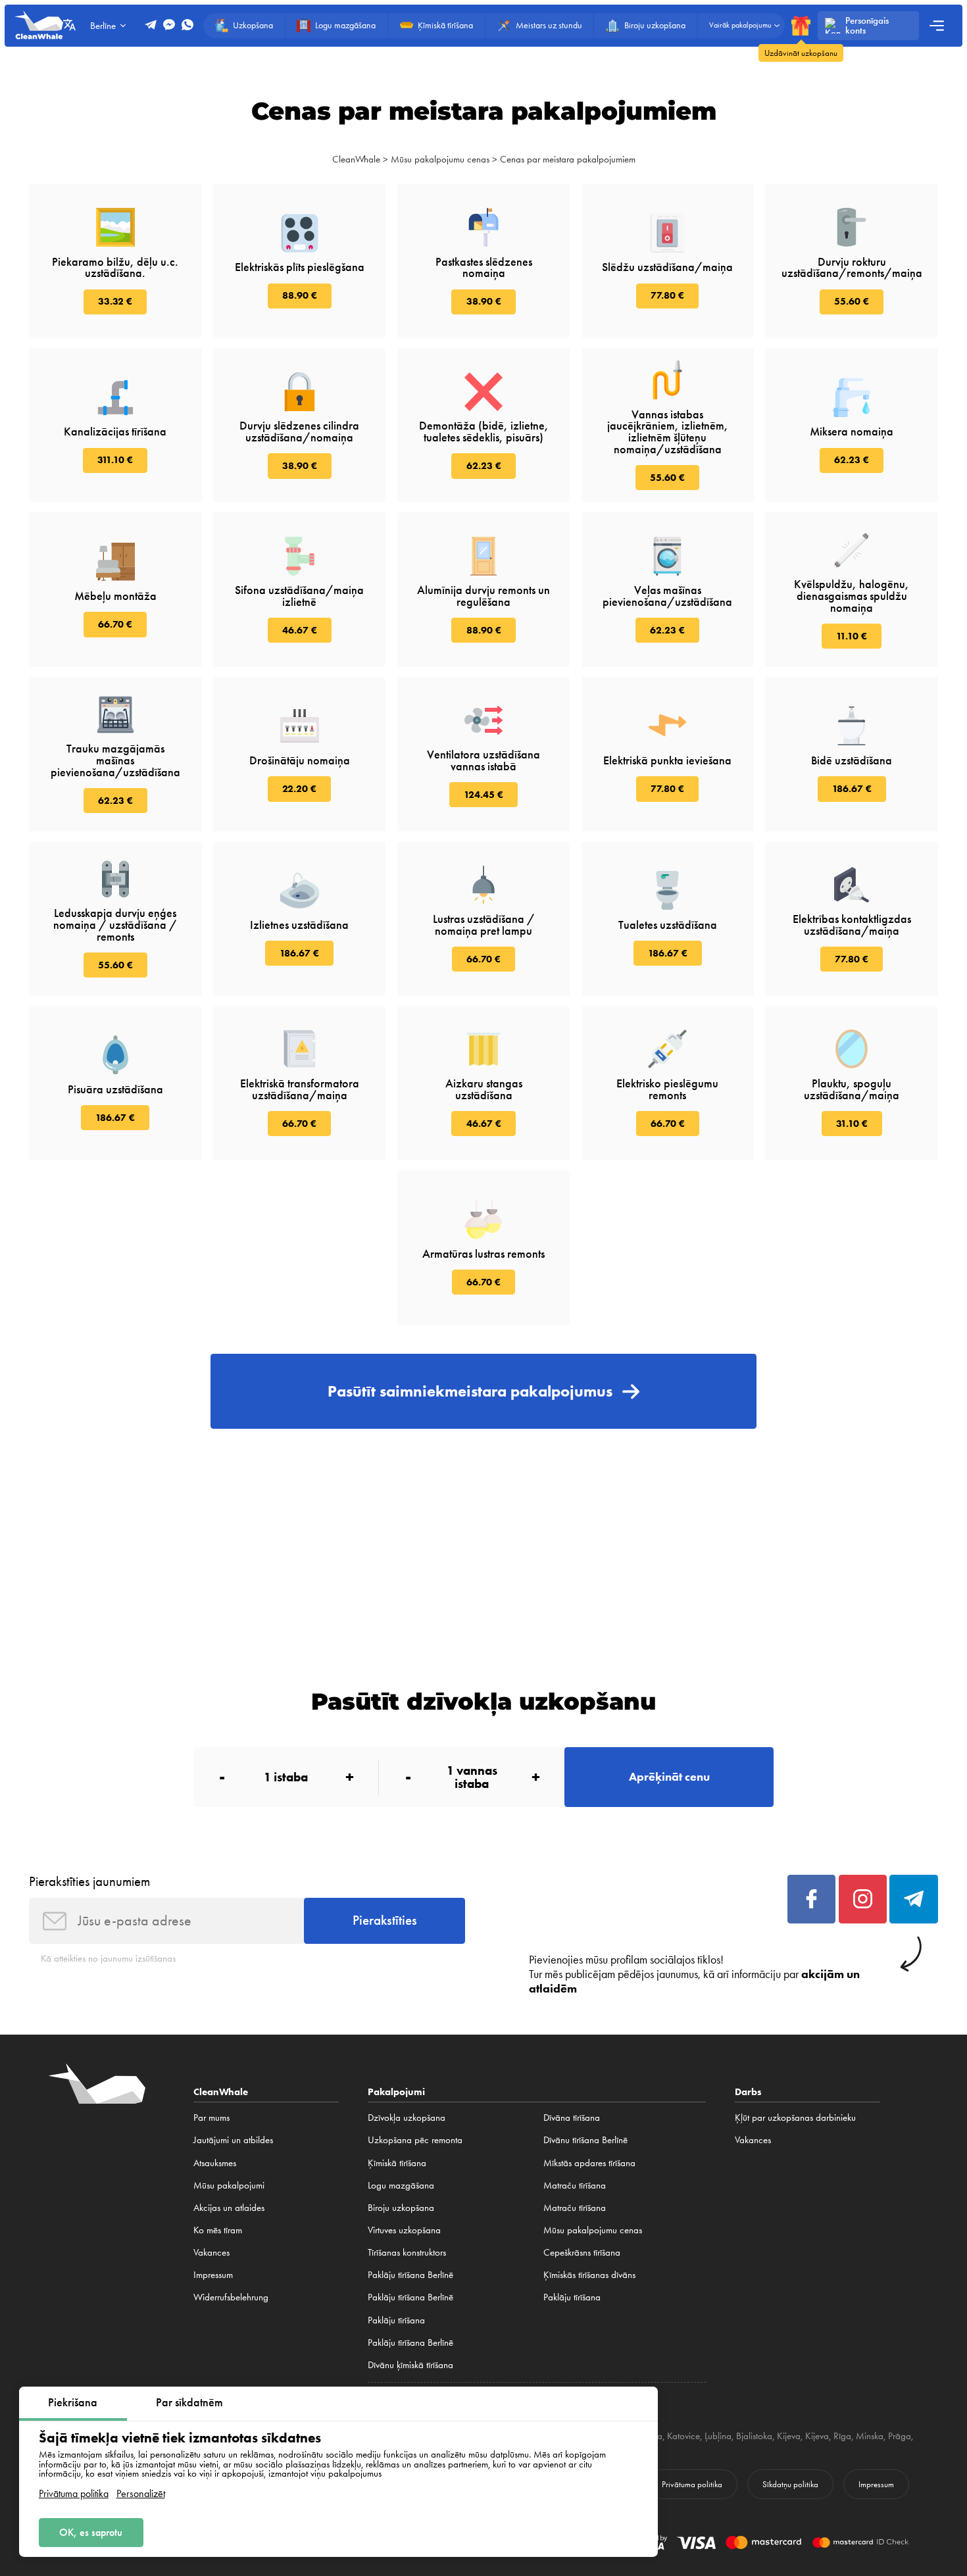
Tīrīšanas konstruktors (407, 2252)
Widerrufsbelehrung (231, 2297)
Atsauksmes (215, 2163)
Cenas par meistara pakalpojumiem (568, 159)
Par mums (211, 2118)
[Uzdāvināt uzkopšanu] (801, 25)
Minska (870, 2436)
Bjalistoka (754, 2436)
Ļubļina (718, 2436)
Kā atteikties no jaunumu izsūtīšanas (108, 1958)
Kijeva (789, 2436)
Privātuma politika (74, 2494)
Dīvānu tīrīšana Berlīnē (585, 2140)
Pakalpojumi (396, 2092)
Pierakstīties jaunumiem (89, 1881)
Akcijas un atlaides (229, 2208)
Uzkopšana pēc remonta (415, 2140)
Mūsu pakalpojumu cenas (440, 159)
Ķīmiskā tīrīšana (397, 2163)
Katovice (683, 2436)
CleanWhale (356, 159)
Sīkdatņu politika (790, 2484)
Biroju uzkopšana (401, 2208)
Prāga (900, 2436)
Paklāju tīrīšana (396, 2320)
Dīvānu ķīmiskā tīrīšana (410, 2365)
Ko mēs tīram (218, 2230)
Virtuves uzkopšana (404, 2230)
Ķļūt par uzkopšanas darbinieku (795, 2118)
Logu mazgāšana (401, 2185)
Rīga (842, 2436)
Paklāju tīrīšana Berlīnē (410, 2275)
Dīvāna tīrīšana (572, 2118)
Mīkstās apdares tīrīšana (589, 2163)
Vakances (211, 2252)
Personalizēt (141, 2494)
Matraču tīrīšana (575, 2185)
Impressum (213, 2275)
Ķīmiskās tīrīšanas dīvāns (589, 2275)
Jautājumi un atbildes (233, 2140)
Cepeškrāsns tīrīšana (582, 2252)
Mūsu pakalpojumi (229, 2185)
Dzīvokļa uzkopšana (407, 2118)
